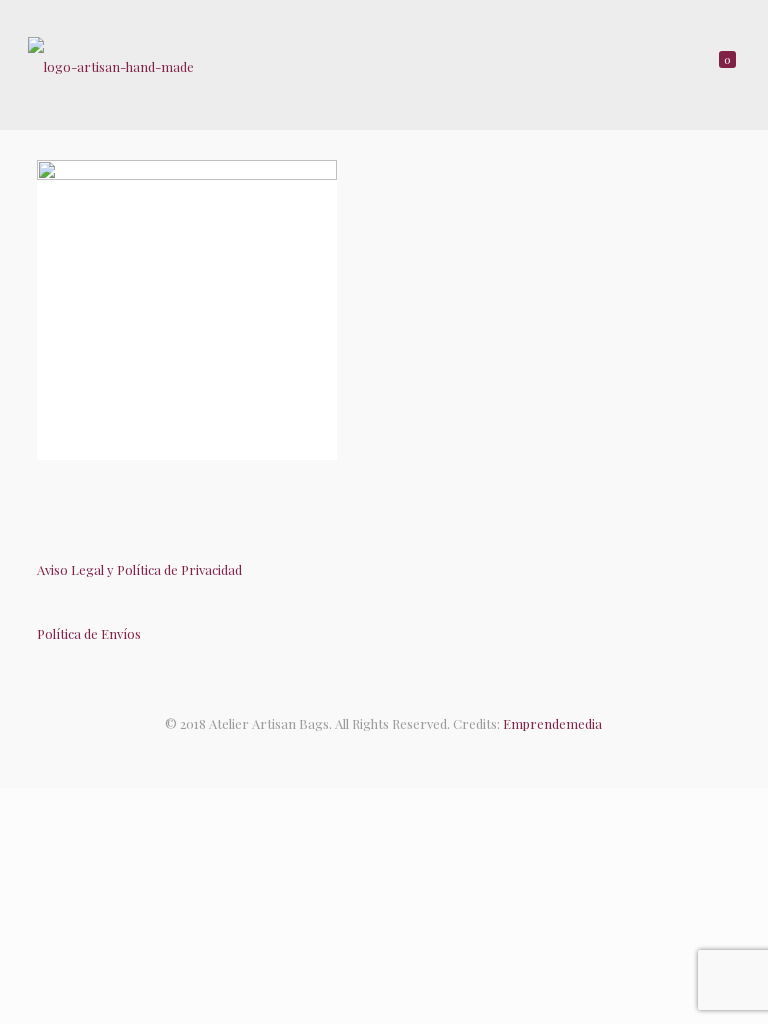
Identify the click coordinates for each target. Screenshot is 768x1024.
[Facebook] (363, 753)
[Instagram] (404, 753)
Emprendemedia (552, 723)
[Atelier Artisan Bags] (111, 65)
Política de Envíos (89, 633)
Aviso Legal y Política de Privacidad (139, 569)
